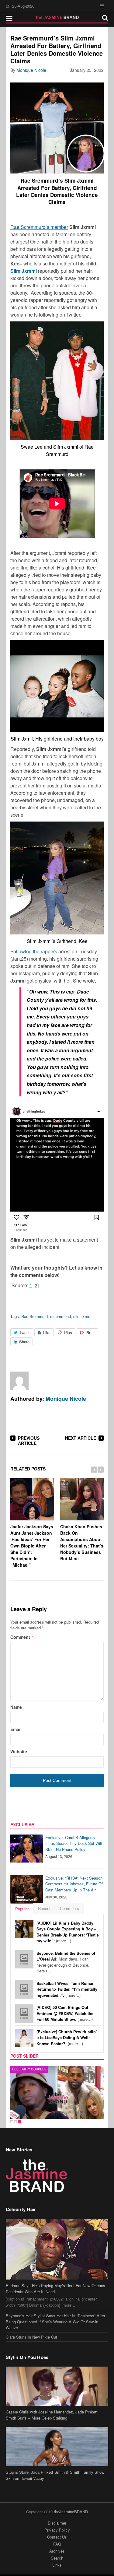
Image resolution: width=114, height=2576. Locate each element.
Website (19, 1751)
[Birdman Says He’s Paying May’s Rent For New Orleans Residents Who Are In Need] (57, 2249)
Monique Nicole (31, 70)
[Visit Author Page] (19, 1381)
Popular (22, 1909)
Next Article (81, 1438)
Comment (22, 1637)
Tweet (25, 1332)
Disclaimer (57, 2523)
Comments (69, 1908)
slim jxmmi (83, 1316)
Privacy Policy (57, 2530)
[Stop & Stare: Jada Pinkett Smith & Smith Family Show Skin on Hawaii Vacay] (57, 2446)
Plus (68, 1332)
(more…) (68, 1932)
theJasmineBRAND (71, 2512)
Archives (57, 2551)
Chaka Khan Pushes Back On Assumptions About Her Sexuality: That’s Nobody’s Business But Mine (82, 1542)
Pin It (90, 1332)
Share (24, 1342)
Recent (44, 1908)
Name (16, 1707)
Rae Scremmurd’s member (39, 227)
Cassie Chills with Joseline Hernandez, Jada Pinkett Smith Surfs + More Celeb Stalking (52, 2415)
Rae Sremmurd (35, 1316)
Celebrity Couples (29, 2069)
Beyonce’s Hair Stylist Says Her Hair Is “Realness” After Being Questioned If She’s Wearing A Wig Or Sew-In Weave (55, 2322)
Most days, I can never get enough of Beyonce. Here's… (66, 1962)
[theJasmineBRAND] (57, 17)
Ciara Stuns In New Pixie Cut (31, 2337)
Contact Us (57, 2537)
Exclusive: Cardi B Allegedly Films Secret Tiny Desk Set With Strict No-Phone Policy (74, 1843)
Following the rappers (34, 951)
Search (57, 2558)
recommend (60, 1316)
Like (47, 1332)
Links (57, 2565)
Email (16, 1729)
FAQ (57, 2544)
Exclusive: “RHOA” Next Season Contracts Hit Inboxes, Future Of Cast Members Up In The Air (74, 1884)
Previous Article (29, 1440)
